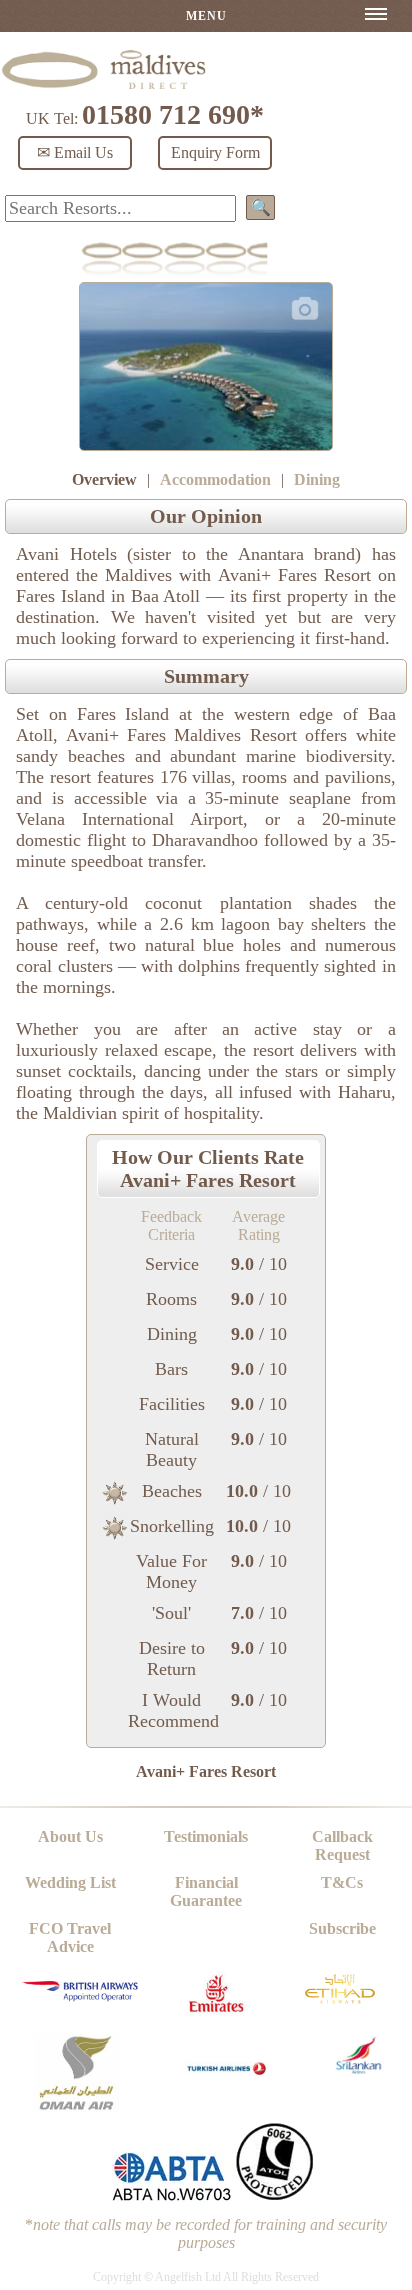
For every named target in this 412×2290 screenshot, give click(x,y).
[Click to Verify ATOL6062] (275, 2196)
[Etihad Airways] (340, 2008)
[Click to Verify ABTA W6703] (171, 2196)
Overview (104, 479)
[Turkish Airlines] (228, 2083)
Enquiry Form (215, 152)
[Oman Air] (76, 2106)
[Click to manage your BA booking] (82, 1996)
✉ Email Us (75, 152)
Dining (317, 479)
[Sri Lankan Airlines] (358, 2068)
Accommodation (215, 479)
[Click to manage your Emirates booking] (216, 2016)
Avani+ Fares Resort (206, 1771)
